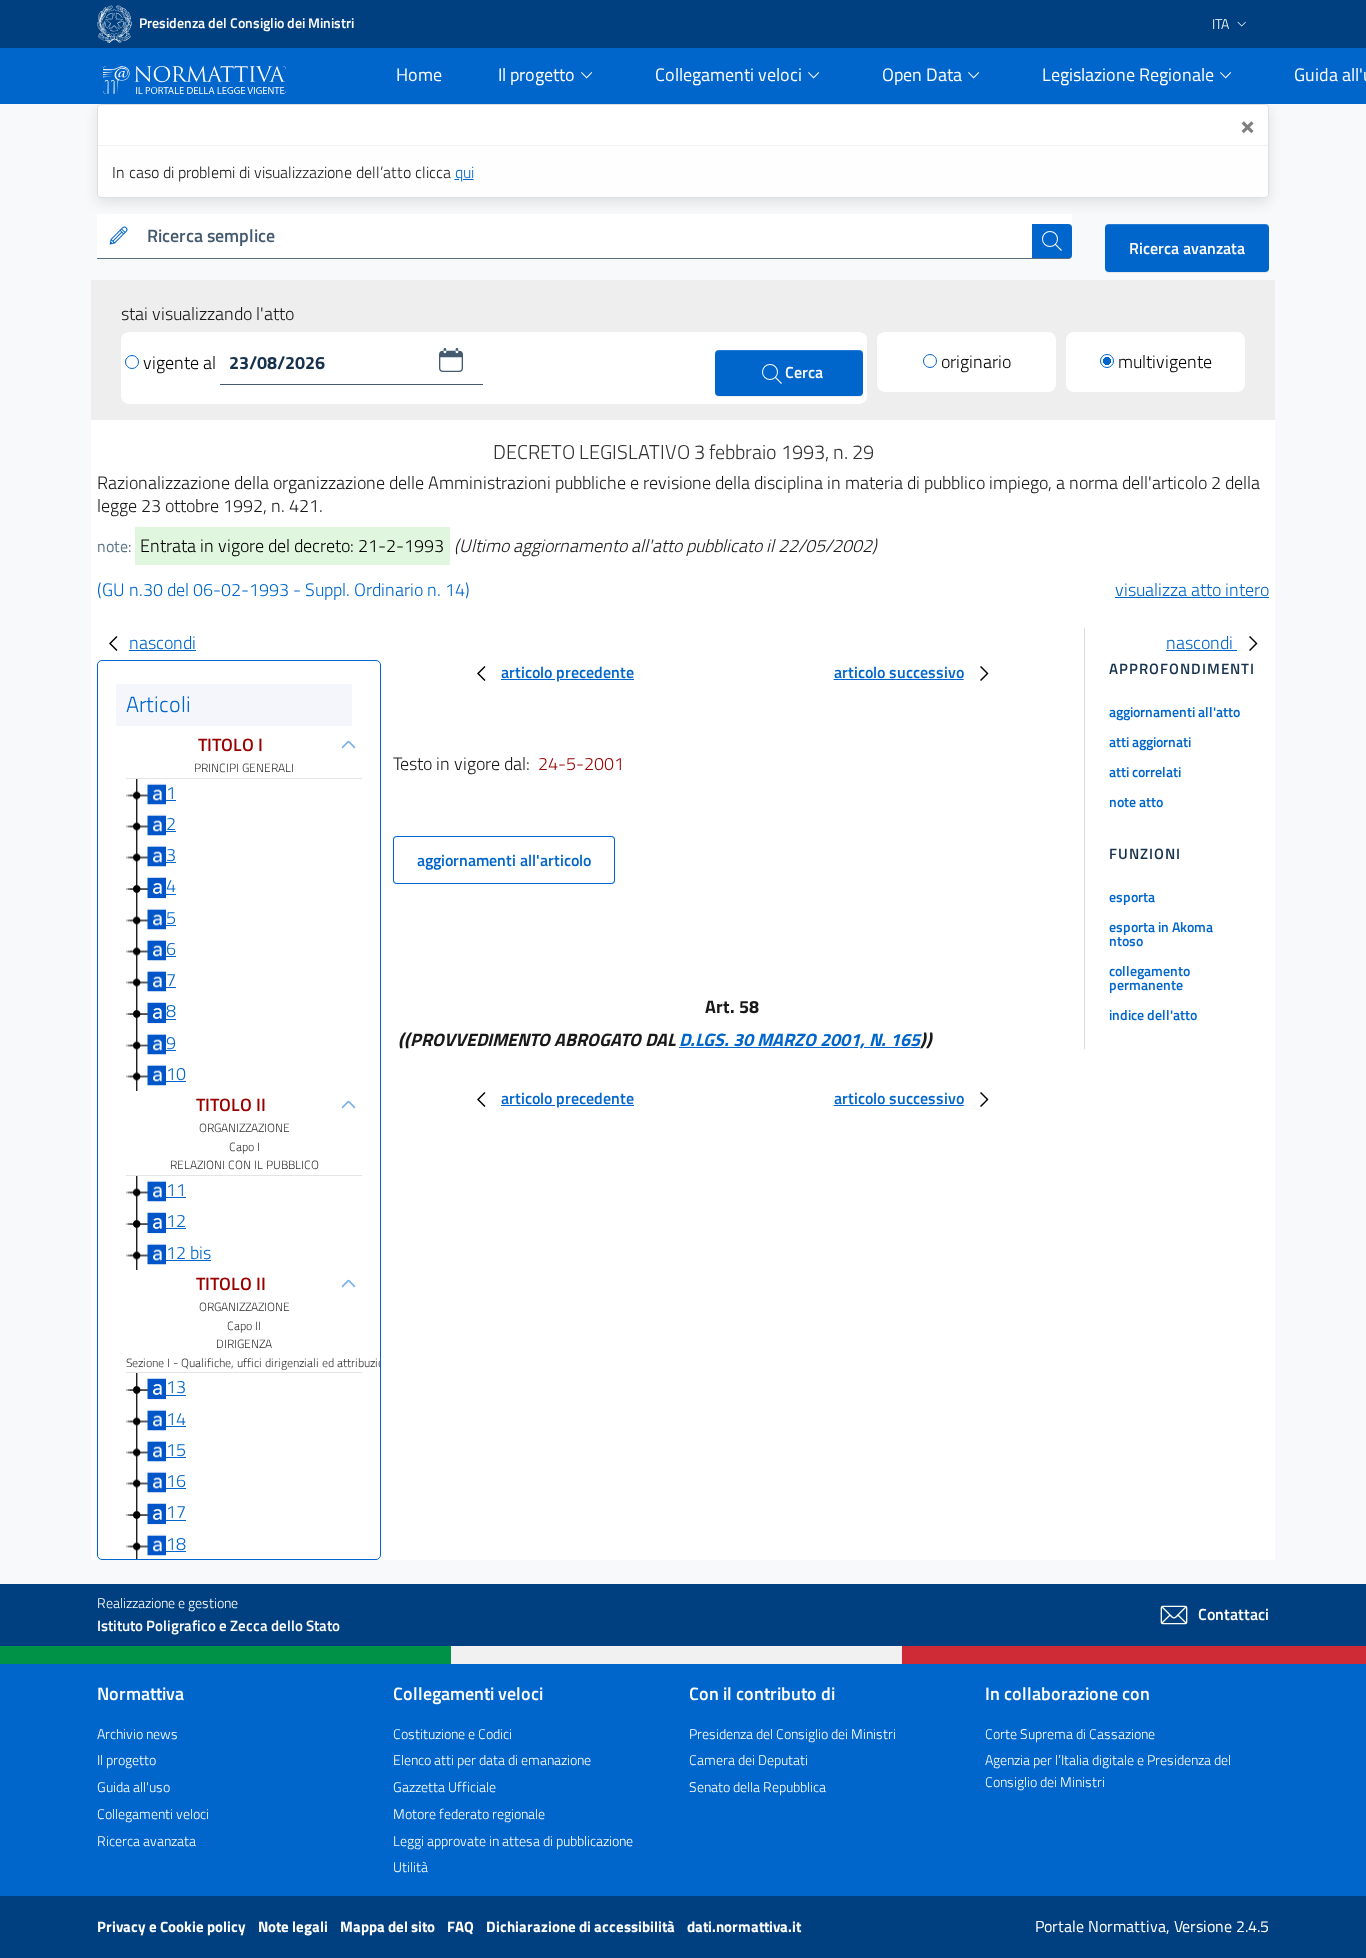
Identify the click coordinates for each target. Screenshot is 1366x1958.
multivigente (1165, 361)
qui (464, 172)
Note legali (294, 1926)
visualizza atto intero (1192, 589)
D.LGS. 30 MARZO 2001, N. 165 (799, 1039)
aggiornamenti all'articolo (504, 860)
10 (176, 1073)
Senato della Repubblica (757, 1786)
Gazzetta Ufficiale (444, 1786)
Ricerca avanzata (1187, 248)
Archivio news (137, 1733)
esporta (1132, 896)
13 (176, 1387)
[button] (451, 360)
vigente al (181, 362)
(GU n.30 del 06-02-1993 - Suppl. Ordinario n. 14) (283, 589)
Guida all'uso (133, 1786)
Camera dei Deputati (748, 1759)
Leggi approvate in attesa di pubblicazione (513, 1840)
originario (976, 361)
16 (176, 1480)
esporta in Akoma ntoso (1161, 933)
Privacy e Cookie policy (173, 1926)
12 (176, 1220)
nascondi (162, 642)
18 (176, 1543)
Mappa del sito (389, 1926)
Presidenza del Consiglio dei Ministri (792, 1733)
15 (176, 1449)
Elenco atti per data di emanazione (492, 1759)
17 (176, 1512)
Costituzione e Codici (452, 1733)
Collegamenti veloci (153, 1813)
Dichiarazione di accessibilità (582, 1926)
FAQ (462, 1926)
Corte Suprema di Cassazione (1070, 1733)
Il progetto (126, 1759)
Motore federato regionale (469, 1813)
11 (176, 1189)
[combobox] (585, 236)
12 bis (188, 1252)
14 (176, 1418)
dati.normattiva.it (744, 1926)
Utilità (410, 1866)
